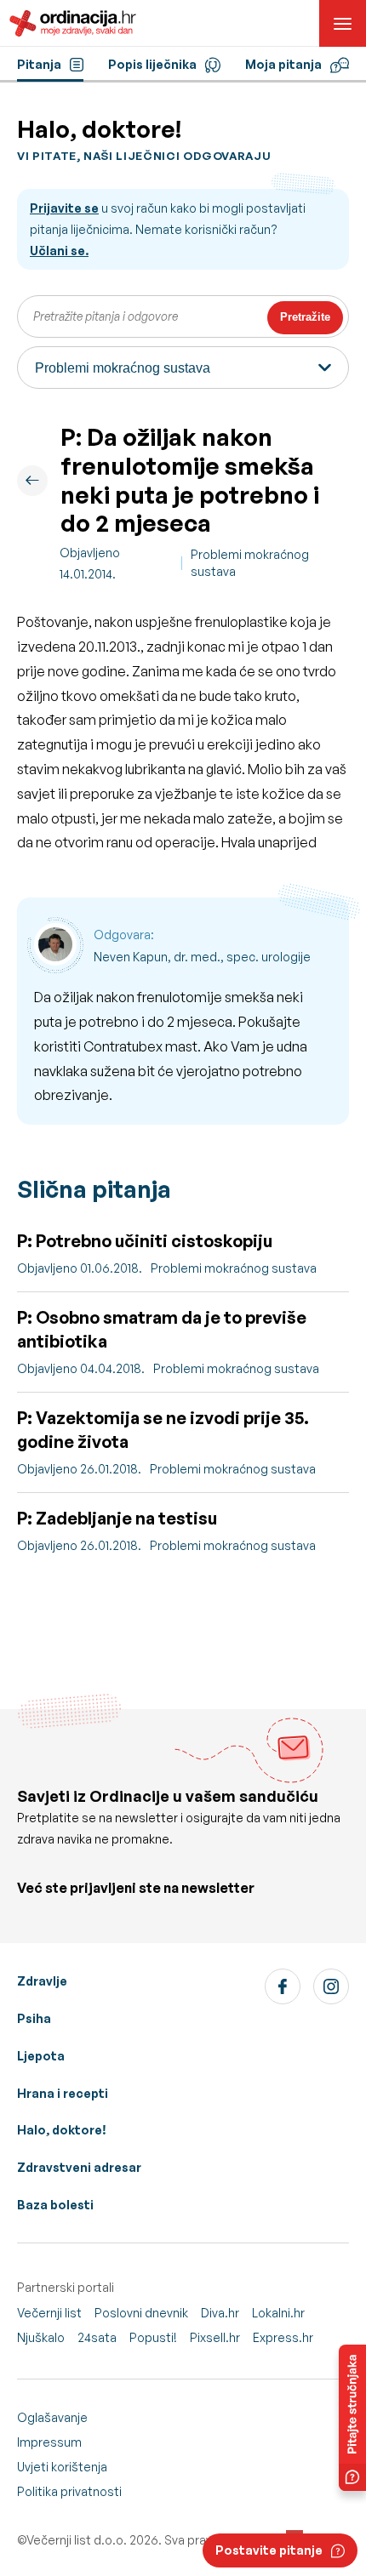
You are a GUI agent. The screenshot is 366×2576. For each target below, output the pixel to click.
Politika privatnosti (69, 2491)
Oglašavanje (52, 2417)
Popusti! (153, 2337)
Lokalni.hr (278, 2313)
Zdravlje (42, 1981)
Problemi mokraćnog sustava (250, 563)
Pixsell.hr (215, 2337)
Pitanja (39, 64)
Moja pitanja (283, 64)
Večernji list (49, 2313)
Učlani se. (59, 251)
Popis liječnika (152, 64)
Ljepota (41, 2056)
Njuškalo (41, 2337)
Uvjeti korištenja (62, 2467)
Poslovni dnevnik (141, 2313)
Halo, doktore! (62, 2130)
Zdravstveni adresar (79, 2167)
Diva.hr (220, 2313)
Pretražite (305, 317)
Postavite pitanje (269, 2550)
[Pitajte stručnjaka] (352, 2418)
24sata (97, 2337)
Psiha (34, 2018)
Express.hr (283, 2337)
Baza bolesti (55, 2205)
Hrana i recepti (63, 2093)
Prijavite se (64, 208)
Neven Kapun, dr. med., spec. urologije (202, 957)
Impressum (49, 2442)
